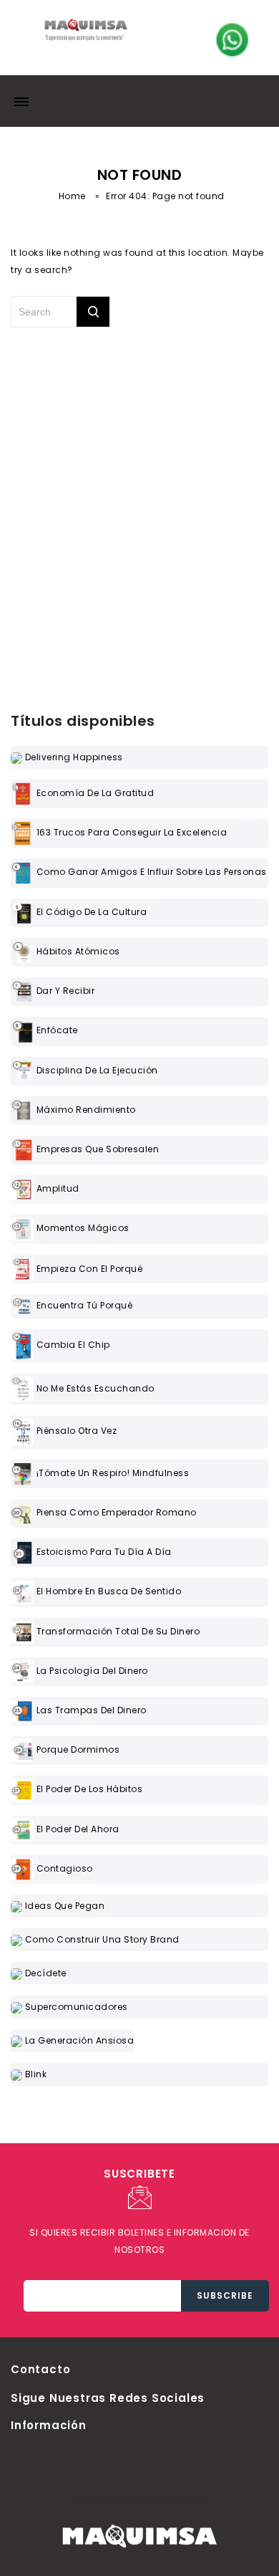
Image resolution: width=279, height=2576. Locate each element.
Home (72, 196)
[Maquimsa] (86, 35)
